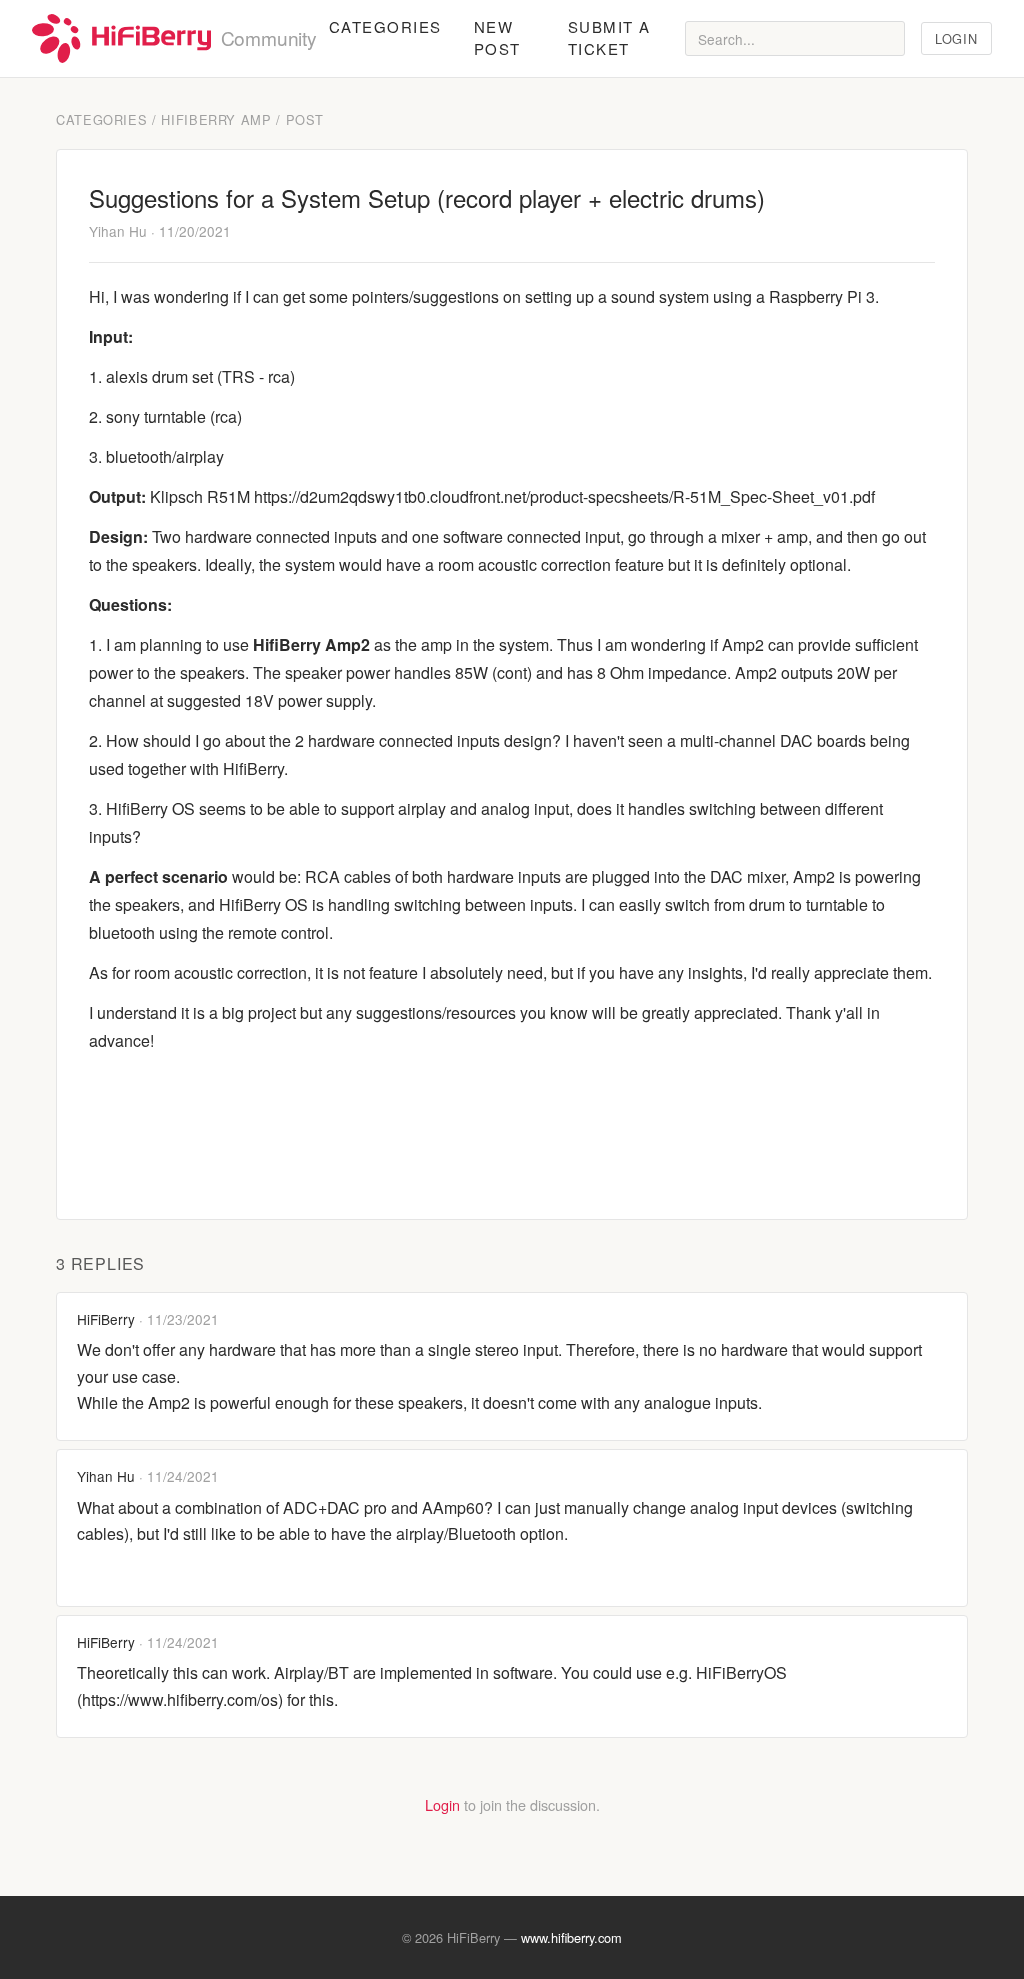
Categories (385, 26)
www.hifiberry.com (571, 1937)
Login (956, 38)
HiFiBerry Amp (216, 119)
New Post (497, 38)
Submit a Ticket (609, 38)
